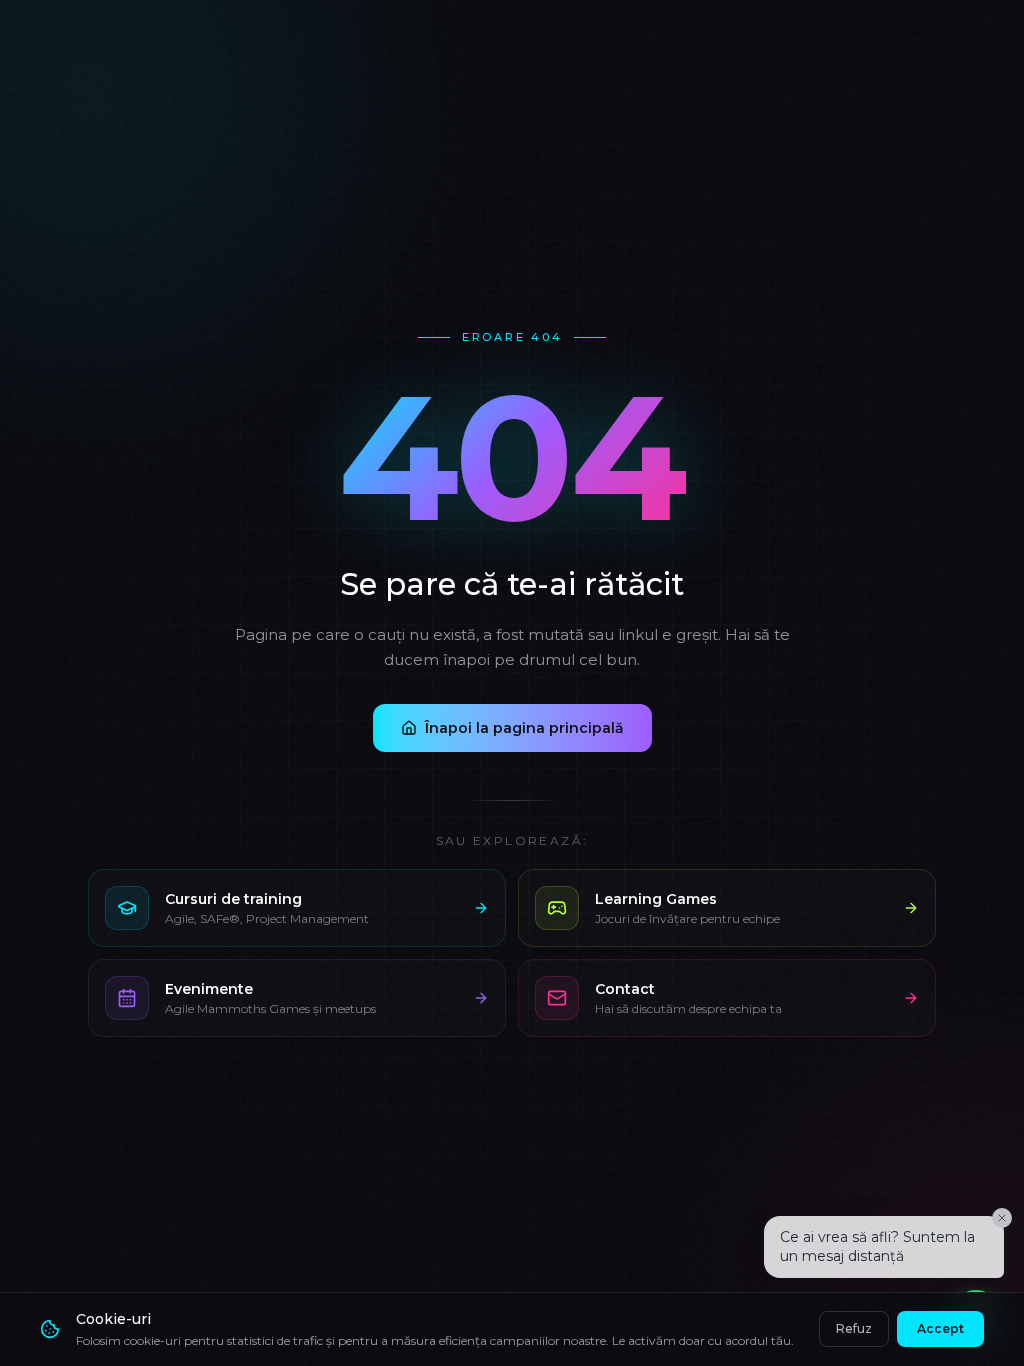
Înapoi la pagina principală (524, 728)
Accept (940, 1328)
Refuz (854, 1328)
